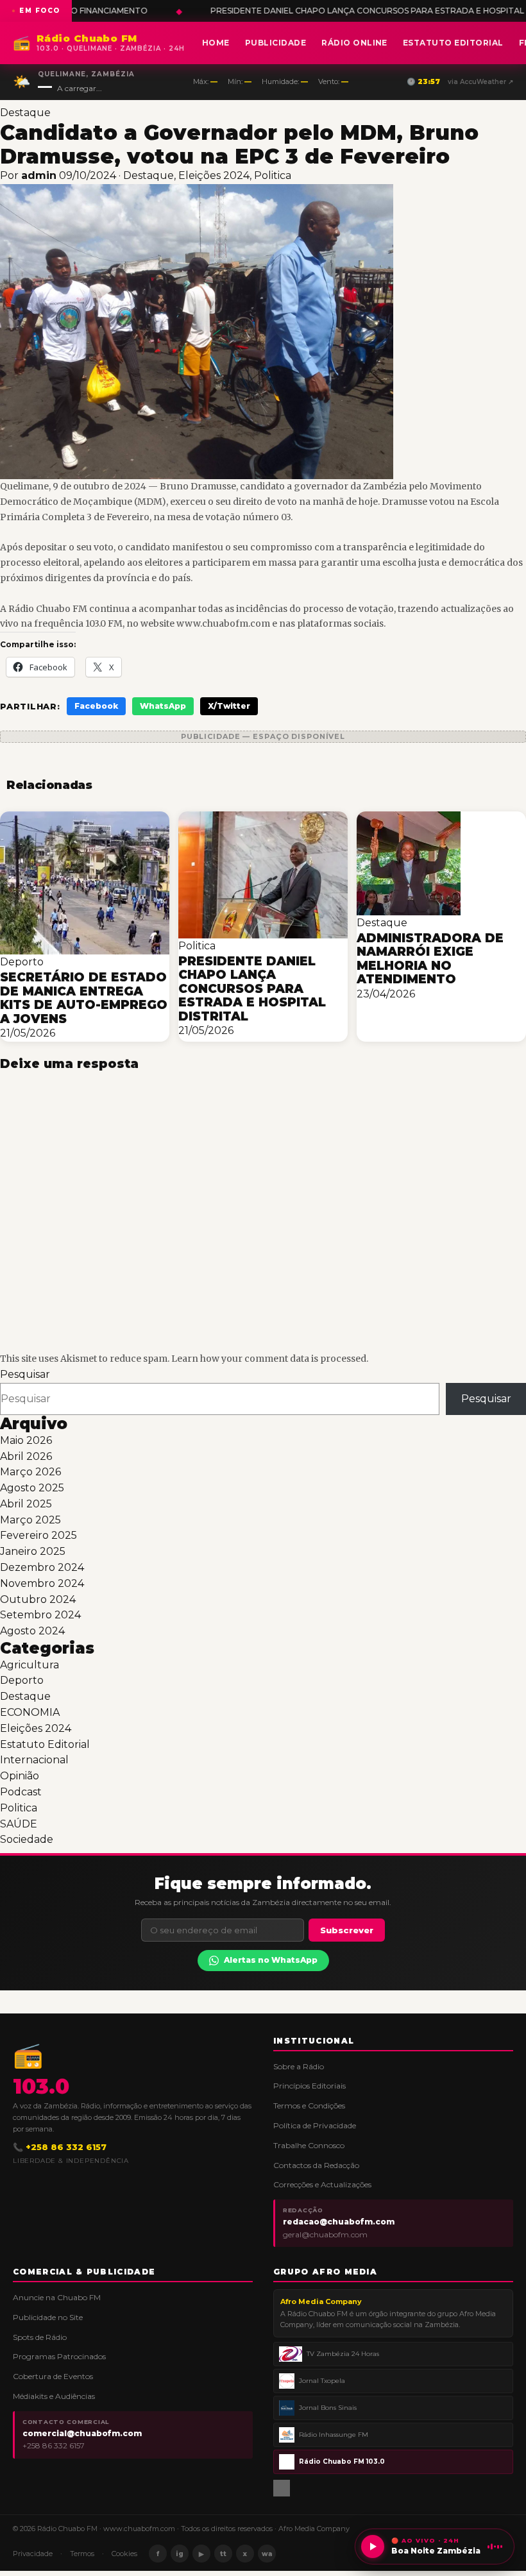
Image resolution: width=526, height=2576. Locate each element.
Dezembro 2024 (42, 1567)
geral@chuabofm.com (325, 2234)
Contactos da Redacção (316, 2165)
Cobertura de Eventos (53, 2376)
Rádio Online (354, 43)
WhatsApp (163, 706)
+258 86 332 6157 (54, 2445)
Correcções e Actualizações (322, 2184)
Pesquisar (25, 1374)
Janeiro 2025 (33, 1551)
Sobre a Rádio (299, 2066)
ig (180, 2554)
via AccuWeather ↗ (480, 82)
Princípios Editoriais (310, 2086)
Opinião (20, 1776)
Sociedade (27, 1839)
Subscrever (347, 1930)
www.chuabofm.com (139, 2529)
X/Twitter (229, 706)
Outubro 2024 (38, 1599)
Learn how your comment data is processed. (270, 1359)
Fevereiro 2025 (38, 1535)
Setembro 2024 (40, 1615)
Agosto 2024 (32, 1631)
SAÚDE (19, 1824)
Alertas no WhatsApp (271, 1960)
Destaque (25, 113)
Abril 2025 (26, 1504)
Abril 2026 (26, 1456)
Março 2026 (30, 1472)
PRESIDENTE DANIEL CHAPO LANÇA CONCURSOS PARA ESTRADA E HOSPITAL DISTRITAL (259, 11)
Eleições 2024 (214, 175)
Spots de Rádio (40, 2337)
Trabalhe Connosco (309, 2145)
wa (267, 2554)
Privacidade (33, 2554)
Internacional (34, 1760)
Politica (273, 175)
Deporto (22, 1680)
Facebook (96, 706)
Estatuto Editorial (453, 43)
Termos (82, 2554)
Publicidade (276, 43)
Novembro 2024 (42, 1583)
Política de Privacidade (315, 2125)
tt (223, 2554)
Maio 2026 (26, 1440)
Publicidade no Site (48, 2317)
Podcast (21, 1792)
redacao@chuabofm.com (339, 2222)
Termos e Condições (309, 2106)
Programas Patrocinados (59, 2356)
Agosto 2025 (32, 1488)
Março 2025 (30, 1520)
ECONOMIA (30, 1712)
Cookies (124, 2554)
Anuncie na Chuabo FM (57, 2297)
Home (216, 43)
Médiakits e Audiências (54, 2396)
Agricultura (30, 1665)
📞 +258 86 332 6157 (60, 2147)
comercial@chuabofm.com (82, 2433)
